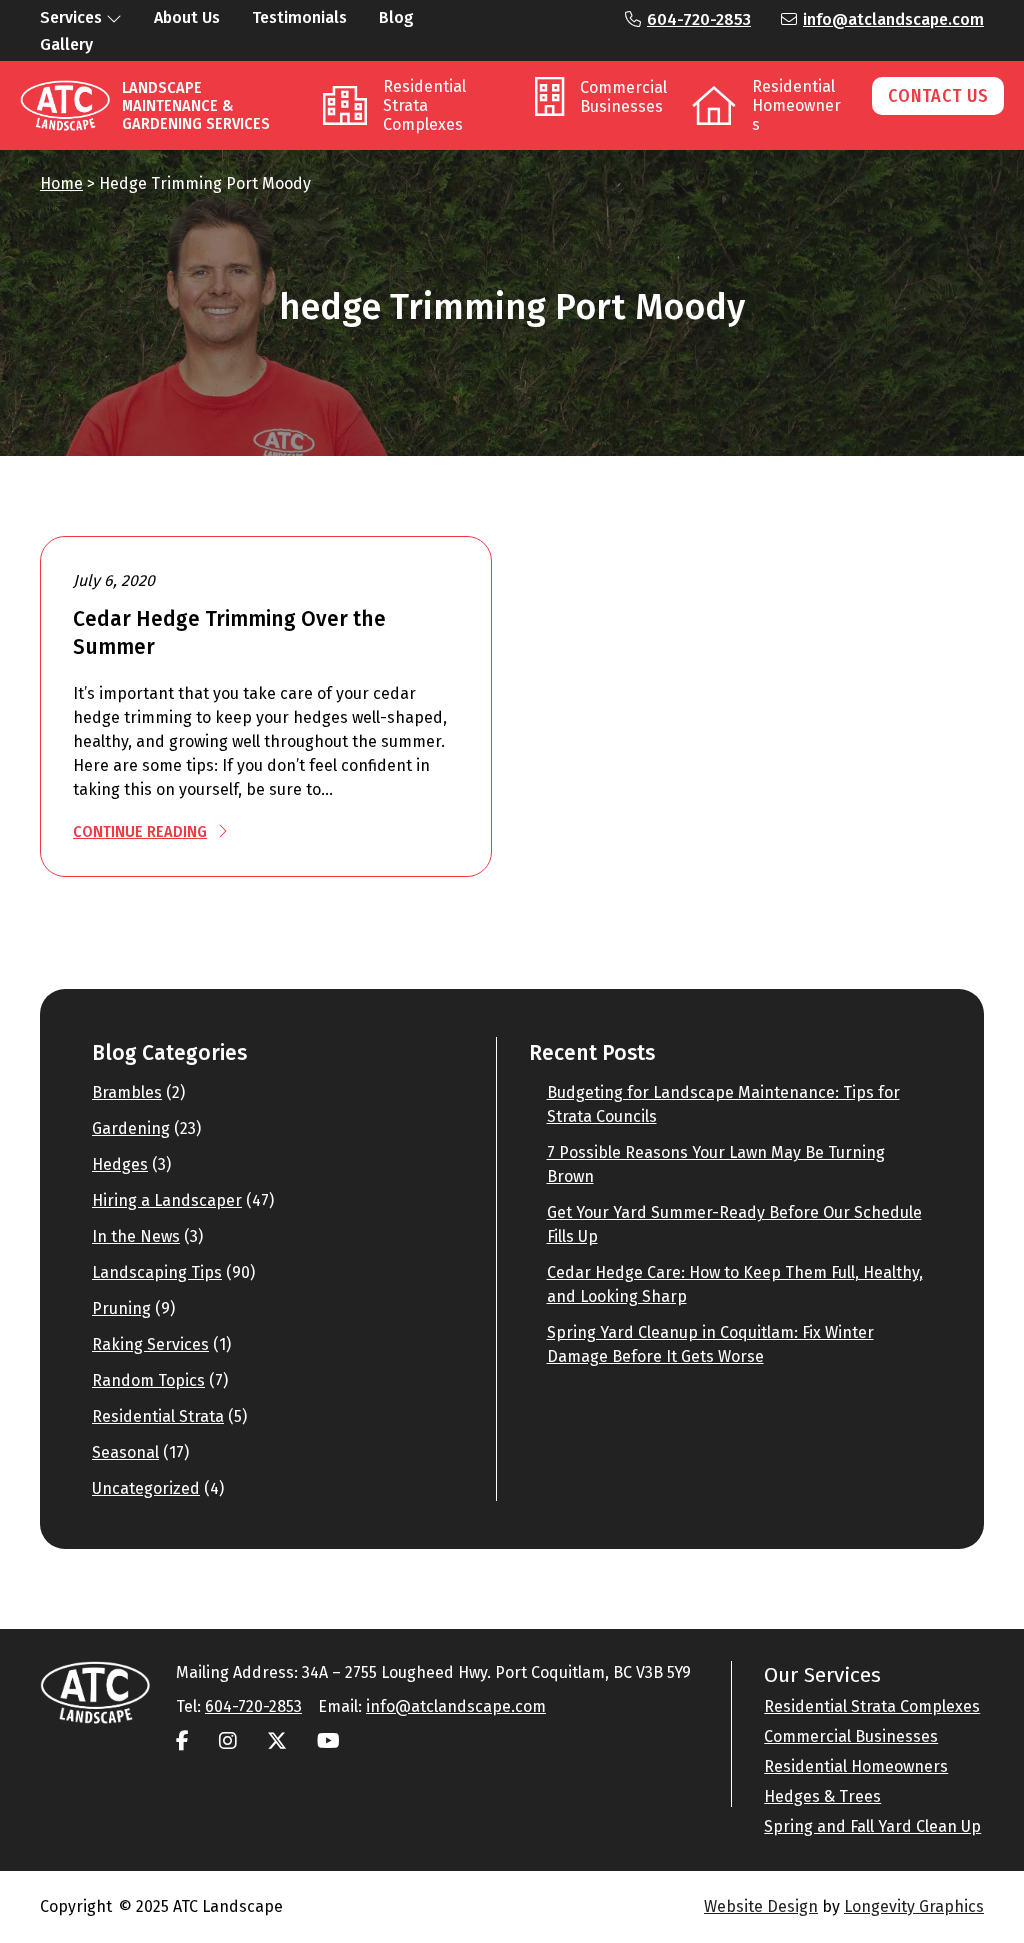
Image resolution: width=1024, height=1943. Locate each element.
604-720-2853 (699, 19)
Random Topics (148, 1380)
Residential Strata (158, 1416)
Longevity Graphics (914, 1906)
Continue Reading (140, 831)
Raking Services (150, 1344)
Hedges (120, 1164)
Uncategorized (146, 1488)
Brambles (127, 1092)
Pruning (121, 1308)
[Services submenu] (114, 18)
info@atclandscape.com (893, 19)
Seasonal (125, 1452)
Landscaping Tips (157, 1272)
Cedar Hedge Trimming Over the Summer (229, 633)
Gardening (131, 1128)
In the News (136, 1236)
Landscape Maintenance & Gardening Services (196, 105)
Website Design (761, 1906)
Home (61, 183)
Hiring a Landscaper (167, 1200)
